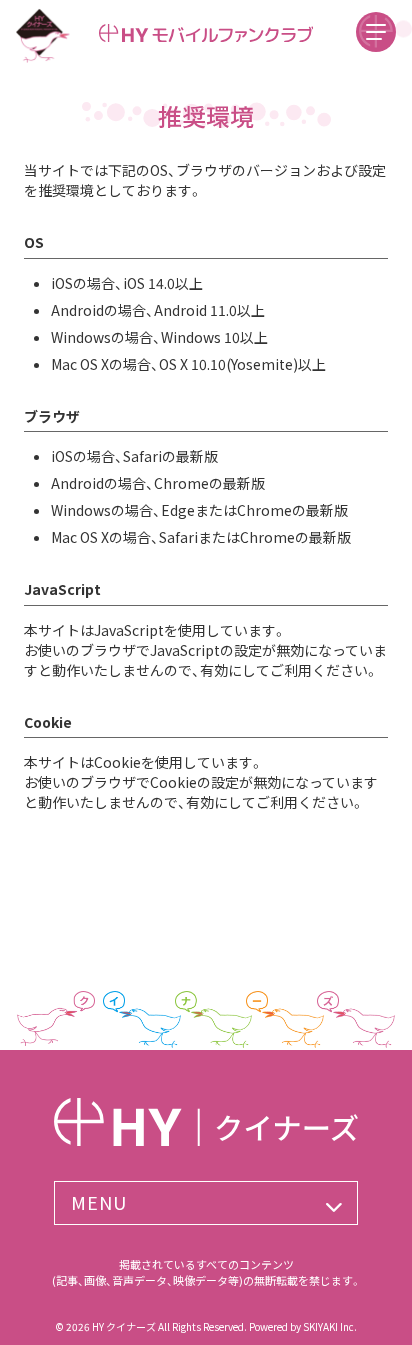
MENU (99, 1202)
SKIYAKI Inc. (330, 1326)
